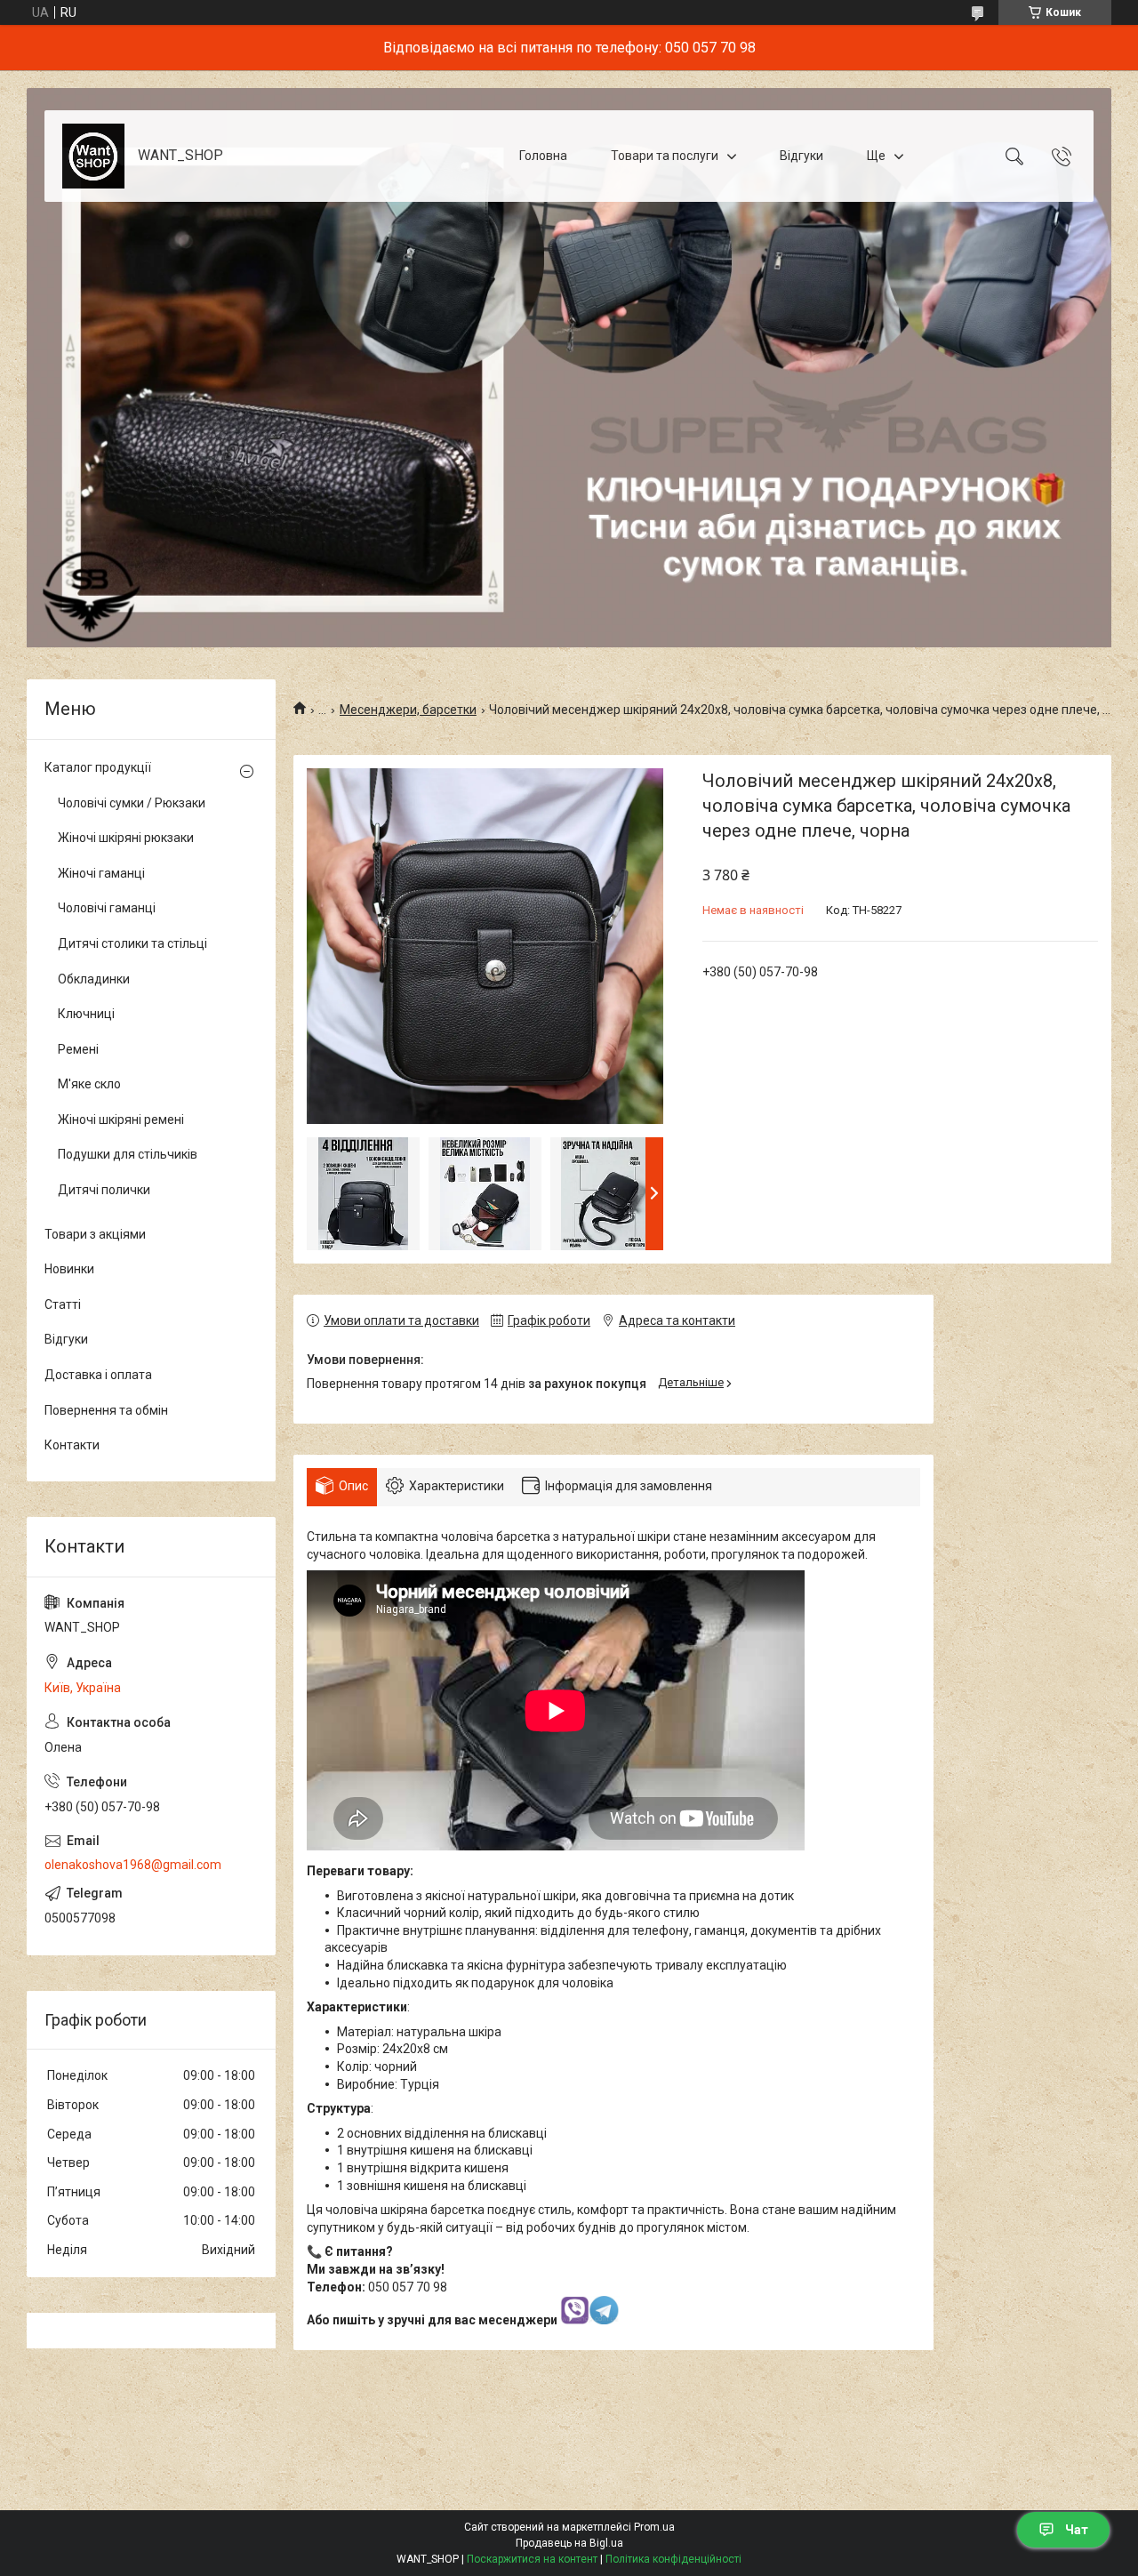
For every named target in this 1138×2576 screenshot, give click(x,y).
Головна (543, 156)
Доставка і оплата (98, 1375)
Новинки (69, 1269)
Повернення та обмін (106, 1410)
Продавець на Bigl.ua (569, 2543)
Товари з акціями (95, 1234)
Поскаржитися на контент (532, 2559)
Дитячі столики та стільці (132, 943)
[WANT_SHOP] (93, 156)
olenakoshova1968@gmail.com (133, 1865)
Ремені (78, 1049)
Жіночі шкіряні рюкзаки (126, 838)
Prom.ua (654, 2527)
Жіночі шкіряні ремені (121, 1119)
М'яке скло (89, 1084)
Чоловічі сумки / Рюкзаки (132, 803)
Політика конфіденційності (673, 2559)
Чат (1077, 2530)
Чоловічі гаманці (107, 908)
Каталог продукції (98, 767)
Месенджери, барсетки (408, 710)
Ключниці (86, 1014)
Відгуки (801, 156)
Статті (63, 1304)
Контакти (72, 1445)
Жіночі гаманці (101, 873)
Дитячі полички (104, 1190)
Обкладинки (94, 979)
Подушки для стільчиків (128, 1154)
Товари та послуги (665, 156)
